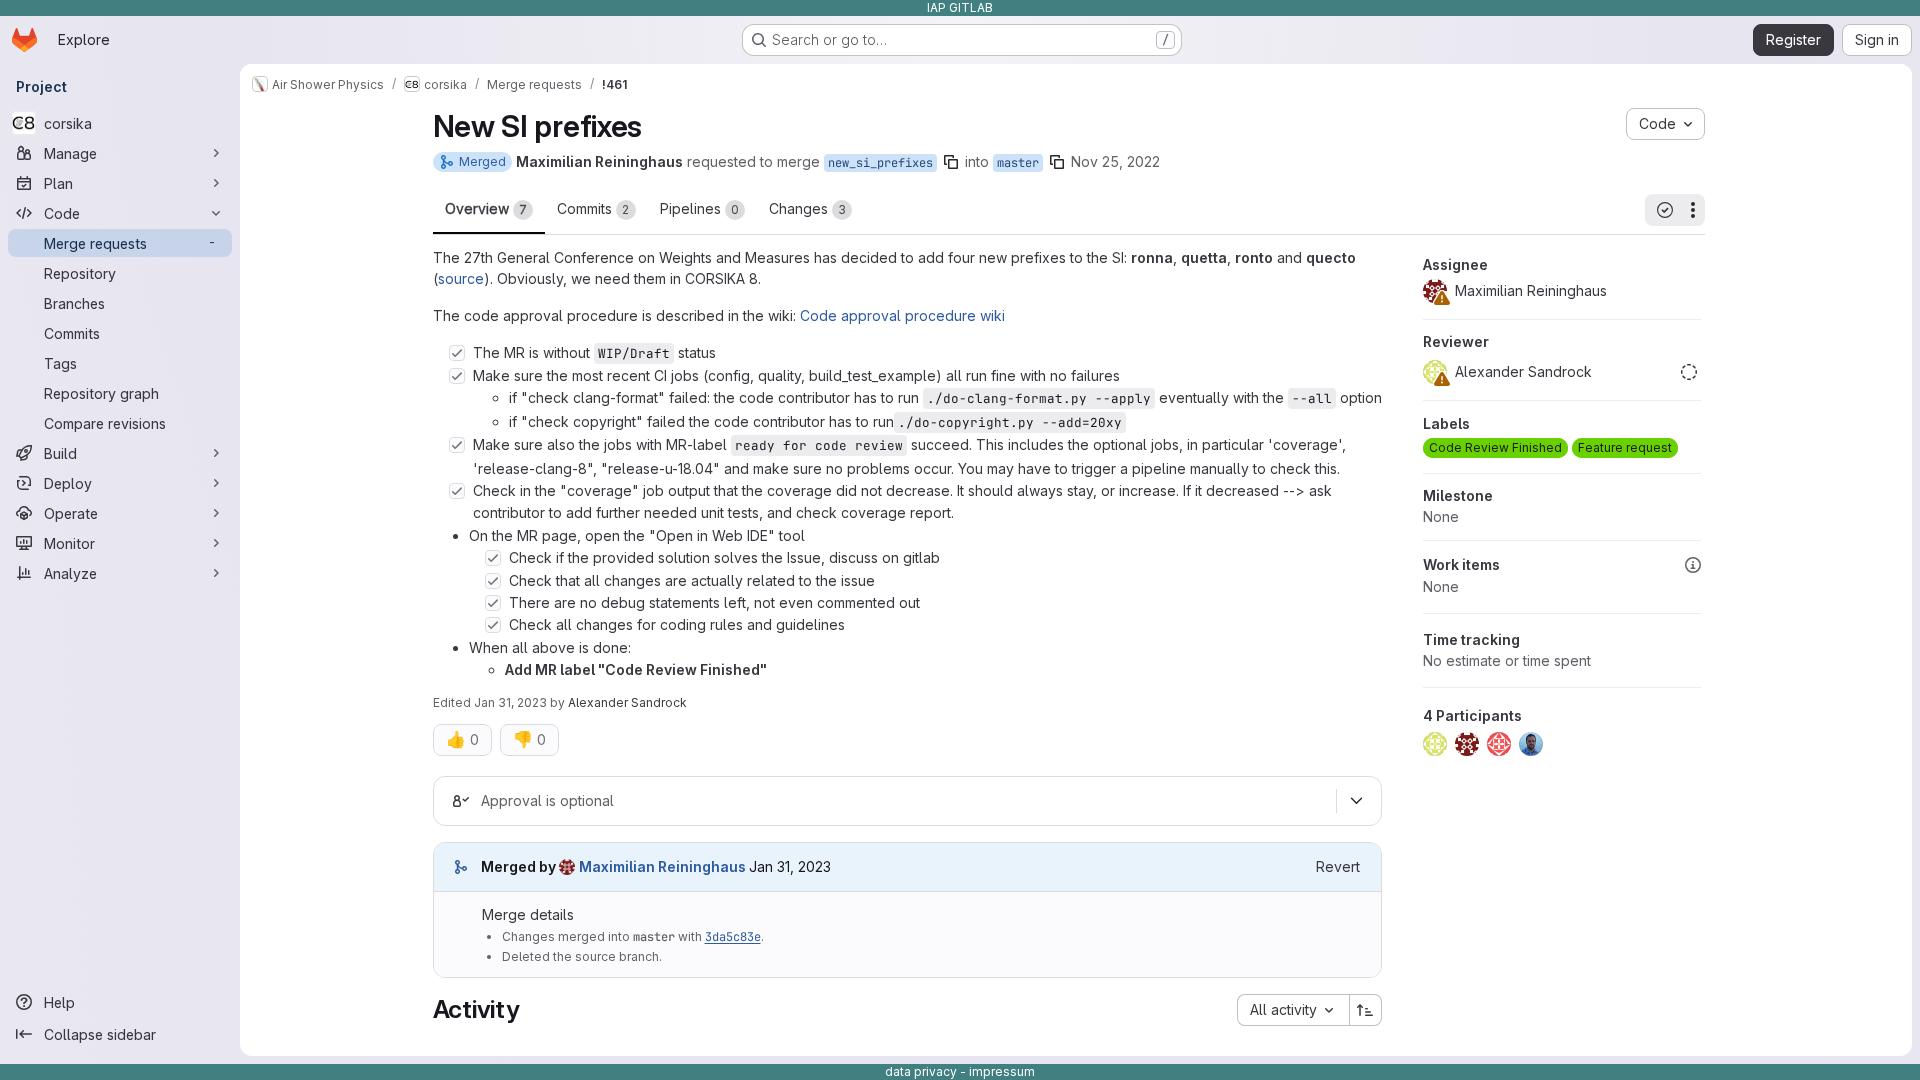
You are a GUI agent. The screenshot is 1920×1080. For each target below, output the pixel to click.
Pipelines (699, 208)
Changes (807, 208)
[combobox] (1293, 1010)
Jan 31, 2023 (510, 702)
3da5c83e (733, 937)
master (1018, 163)
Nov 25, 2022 (1115, 161)
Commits (593, 208)
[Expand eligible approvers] (1357, 801)
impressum (1002, 1071)
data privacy (921, 1071)
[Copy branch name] (951, 162)
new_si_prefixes (880, 163)
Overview (486, 208)
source (461, 278)
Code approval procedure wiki (902, 315)
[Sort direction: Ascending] (1366, 1010)
